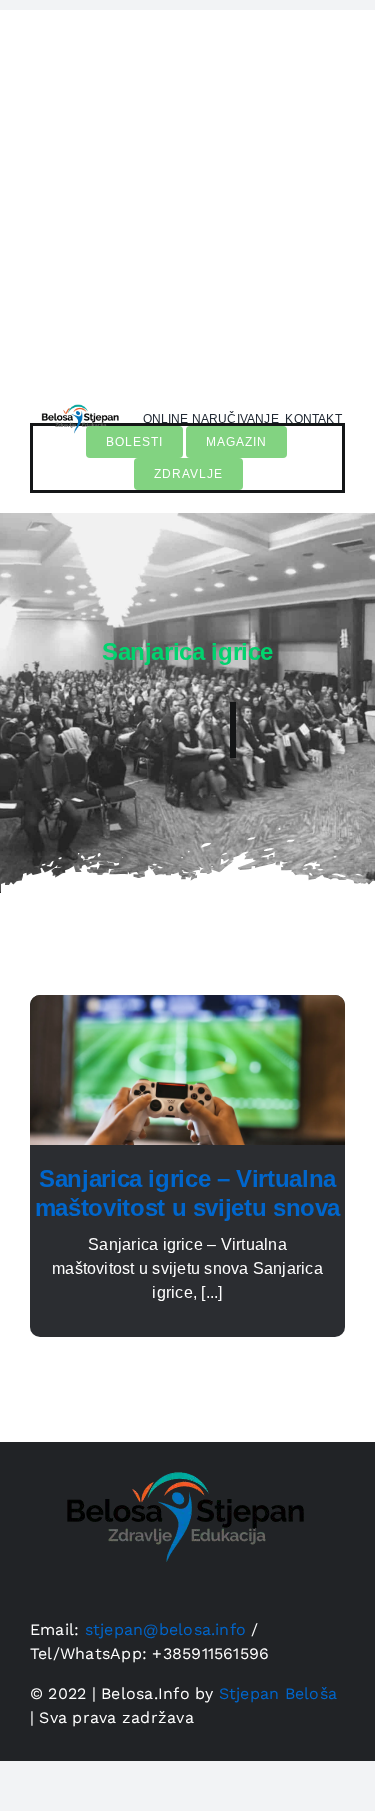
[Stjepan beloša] (78, 402)
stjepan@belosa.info (166, 1629)
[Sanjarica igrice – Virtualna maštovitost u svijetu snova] (187, 1006)
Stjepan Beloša (278, 1693)
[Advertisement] (187, 197)
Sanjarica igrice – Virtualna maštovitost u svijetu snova (187, 1193)
